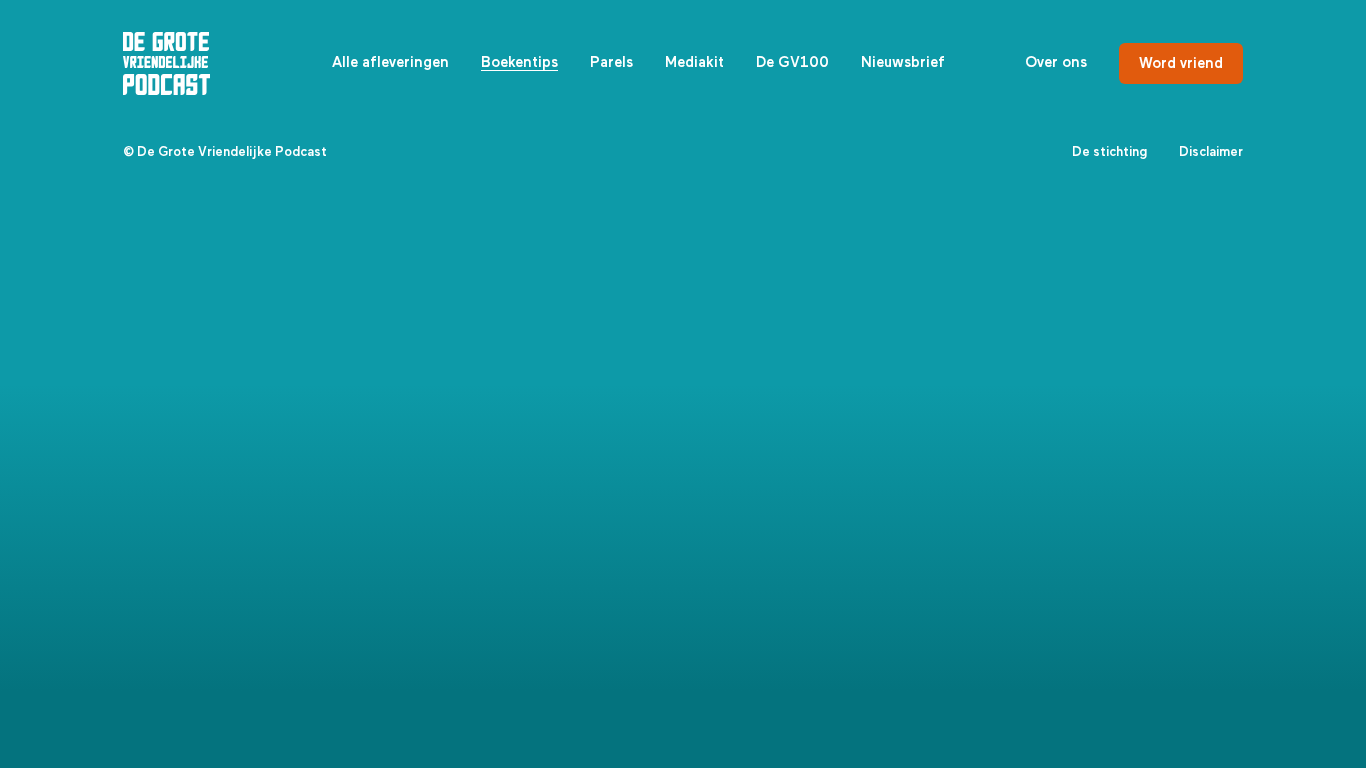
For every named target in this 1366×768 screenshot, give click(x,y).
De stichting (1109, 152)
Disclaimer (1211, 152)
